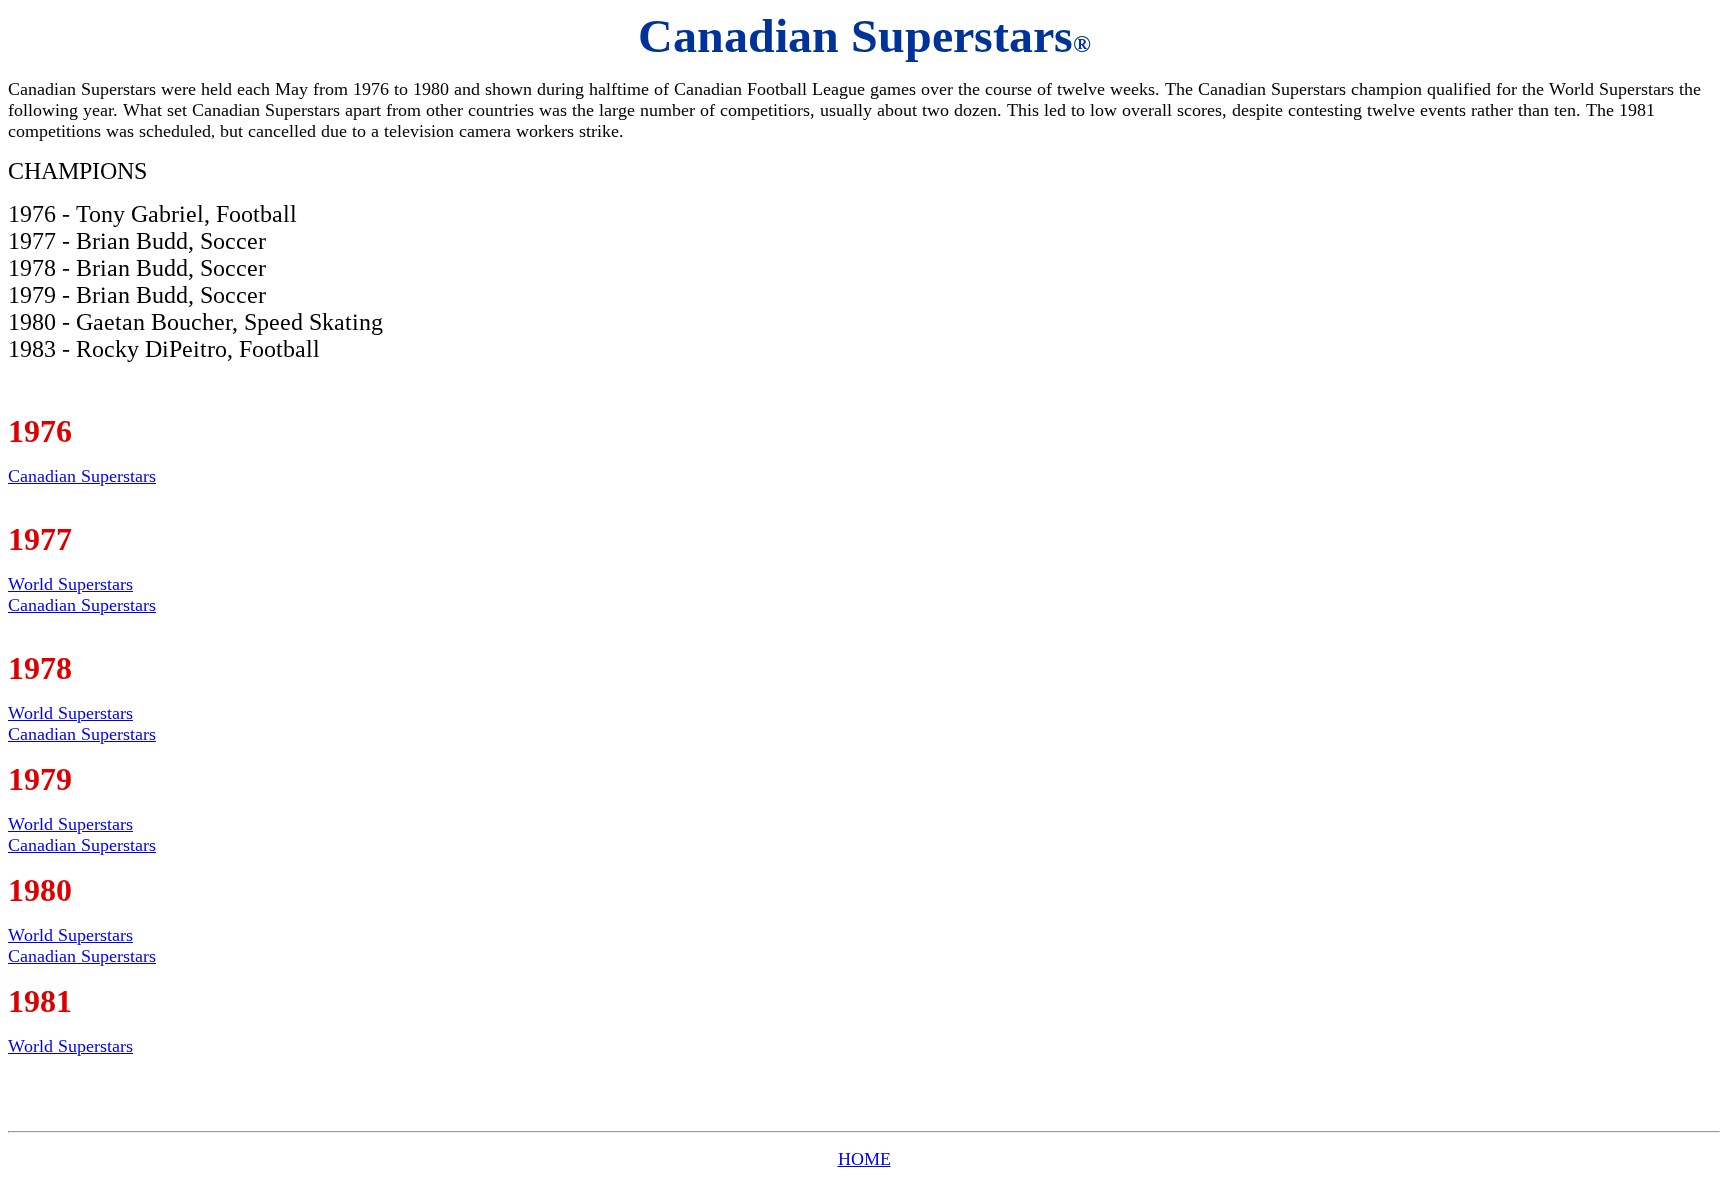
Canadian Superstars (82, 476)
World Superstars (70, 584)
